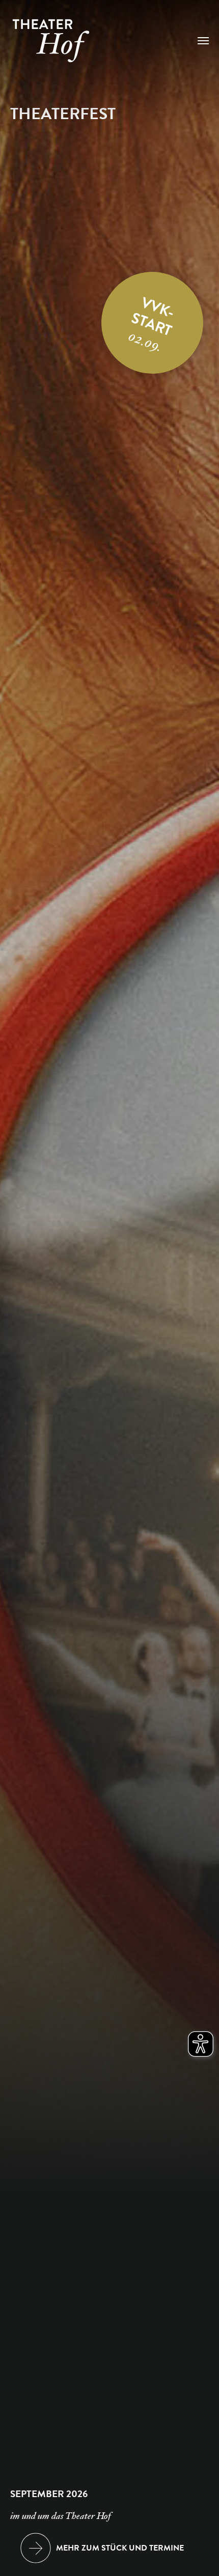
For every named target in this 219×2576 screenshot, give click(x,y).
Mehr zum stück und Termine (120, 2548)
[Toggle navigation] (203, 41)
